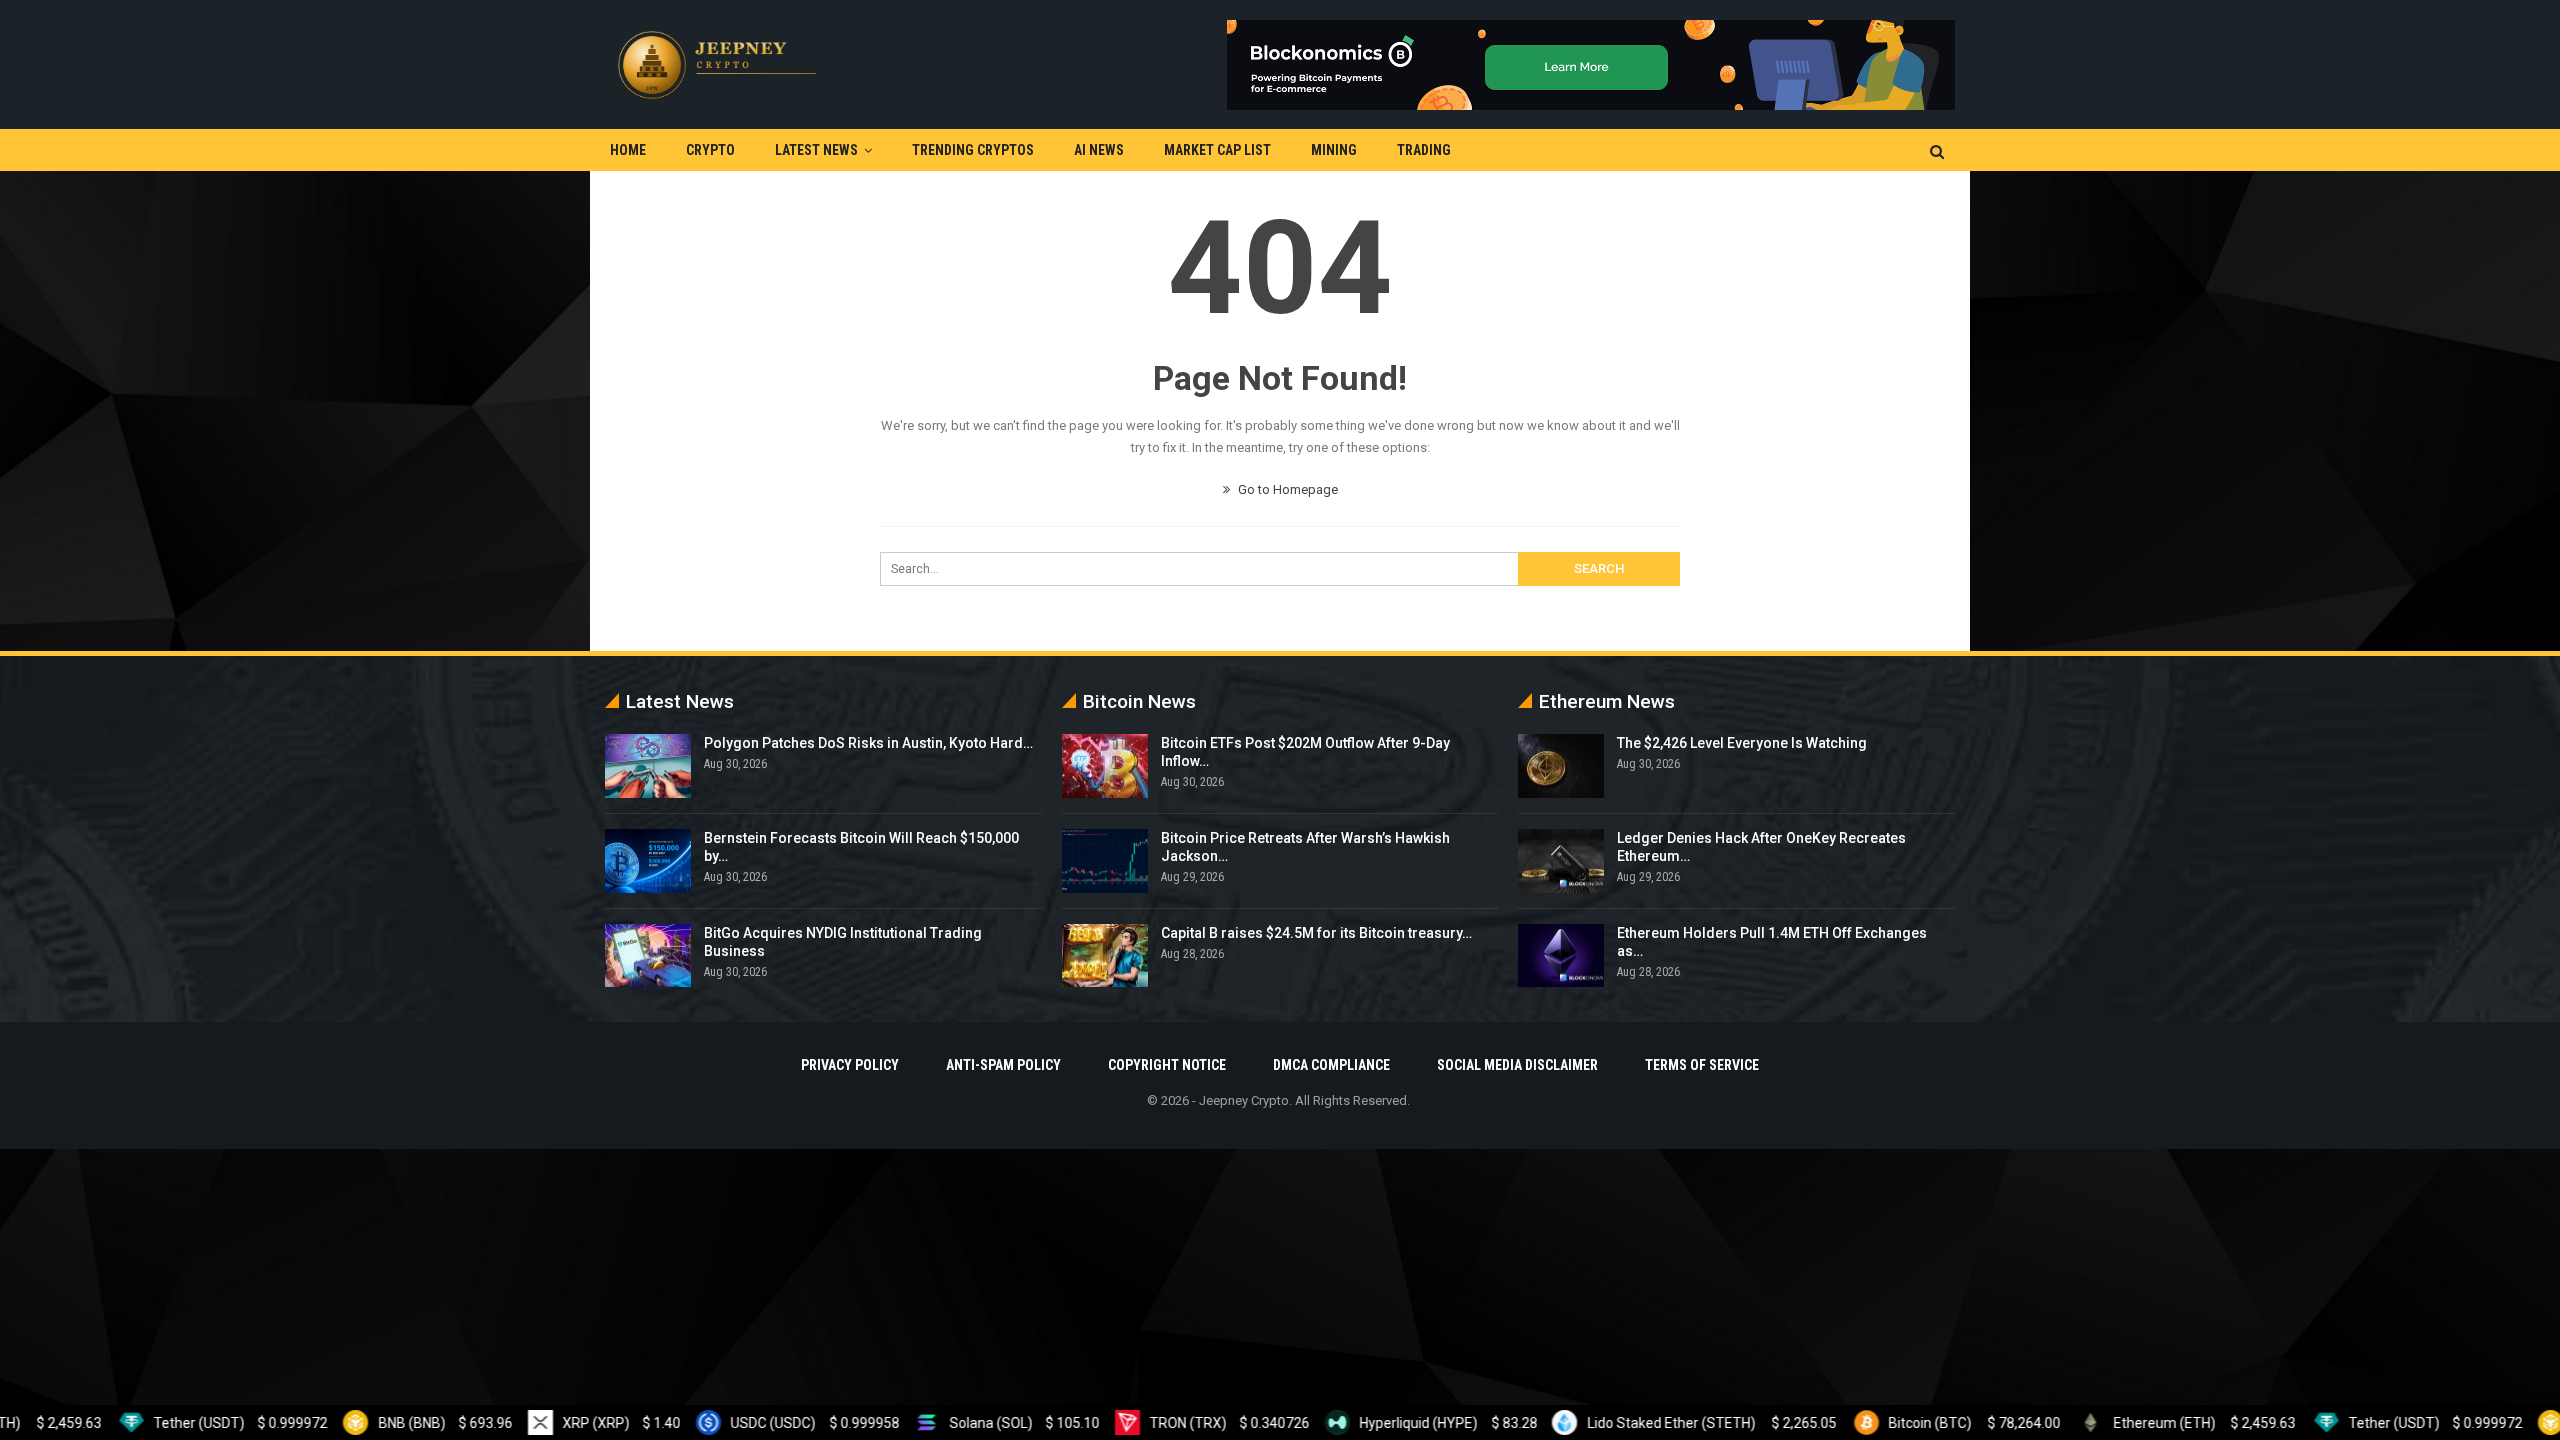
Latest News (816, 150)
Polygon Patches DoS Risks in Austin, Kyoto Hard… (868, 743)
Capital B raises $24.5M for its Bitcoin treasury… (1316, 933)
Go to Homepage (1286, 489)
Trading (1424, 150)
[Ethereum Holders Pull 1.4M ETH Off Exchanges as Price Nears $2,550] (1561, 956)
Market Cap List (1217, 150)
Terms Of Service (1702, 1065)
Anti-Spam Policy (1003, 1065)
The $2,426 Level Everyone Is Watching (1742, 743)
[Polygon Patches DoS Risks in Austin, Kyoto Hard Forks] (648, 766)
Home (628, 150)
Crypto (710, 150)
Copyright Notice (1167, 1065)
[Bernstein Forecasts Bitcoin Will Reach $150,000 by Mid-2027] (648, 861)
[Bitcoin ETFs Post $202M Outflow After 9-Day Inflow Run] (1105, 766)
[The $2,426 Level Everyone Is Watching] (1561, 766)
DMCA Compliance (1331, 1065)
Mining (1334, 150)
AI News (1099, 150)
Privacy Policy (850, 1065)
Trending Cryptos (973, 150)
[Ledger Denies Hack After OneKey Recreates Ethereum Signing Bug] (1561, 861)
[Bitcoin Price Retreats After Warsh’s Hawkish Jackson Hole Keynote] (1105, 861)
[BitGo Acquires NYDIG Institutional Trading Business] (648, 956)
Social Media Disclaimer (1517, 1065)
